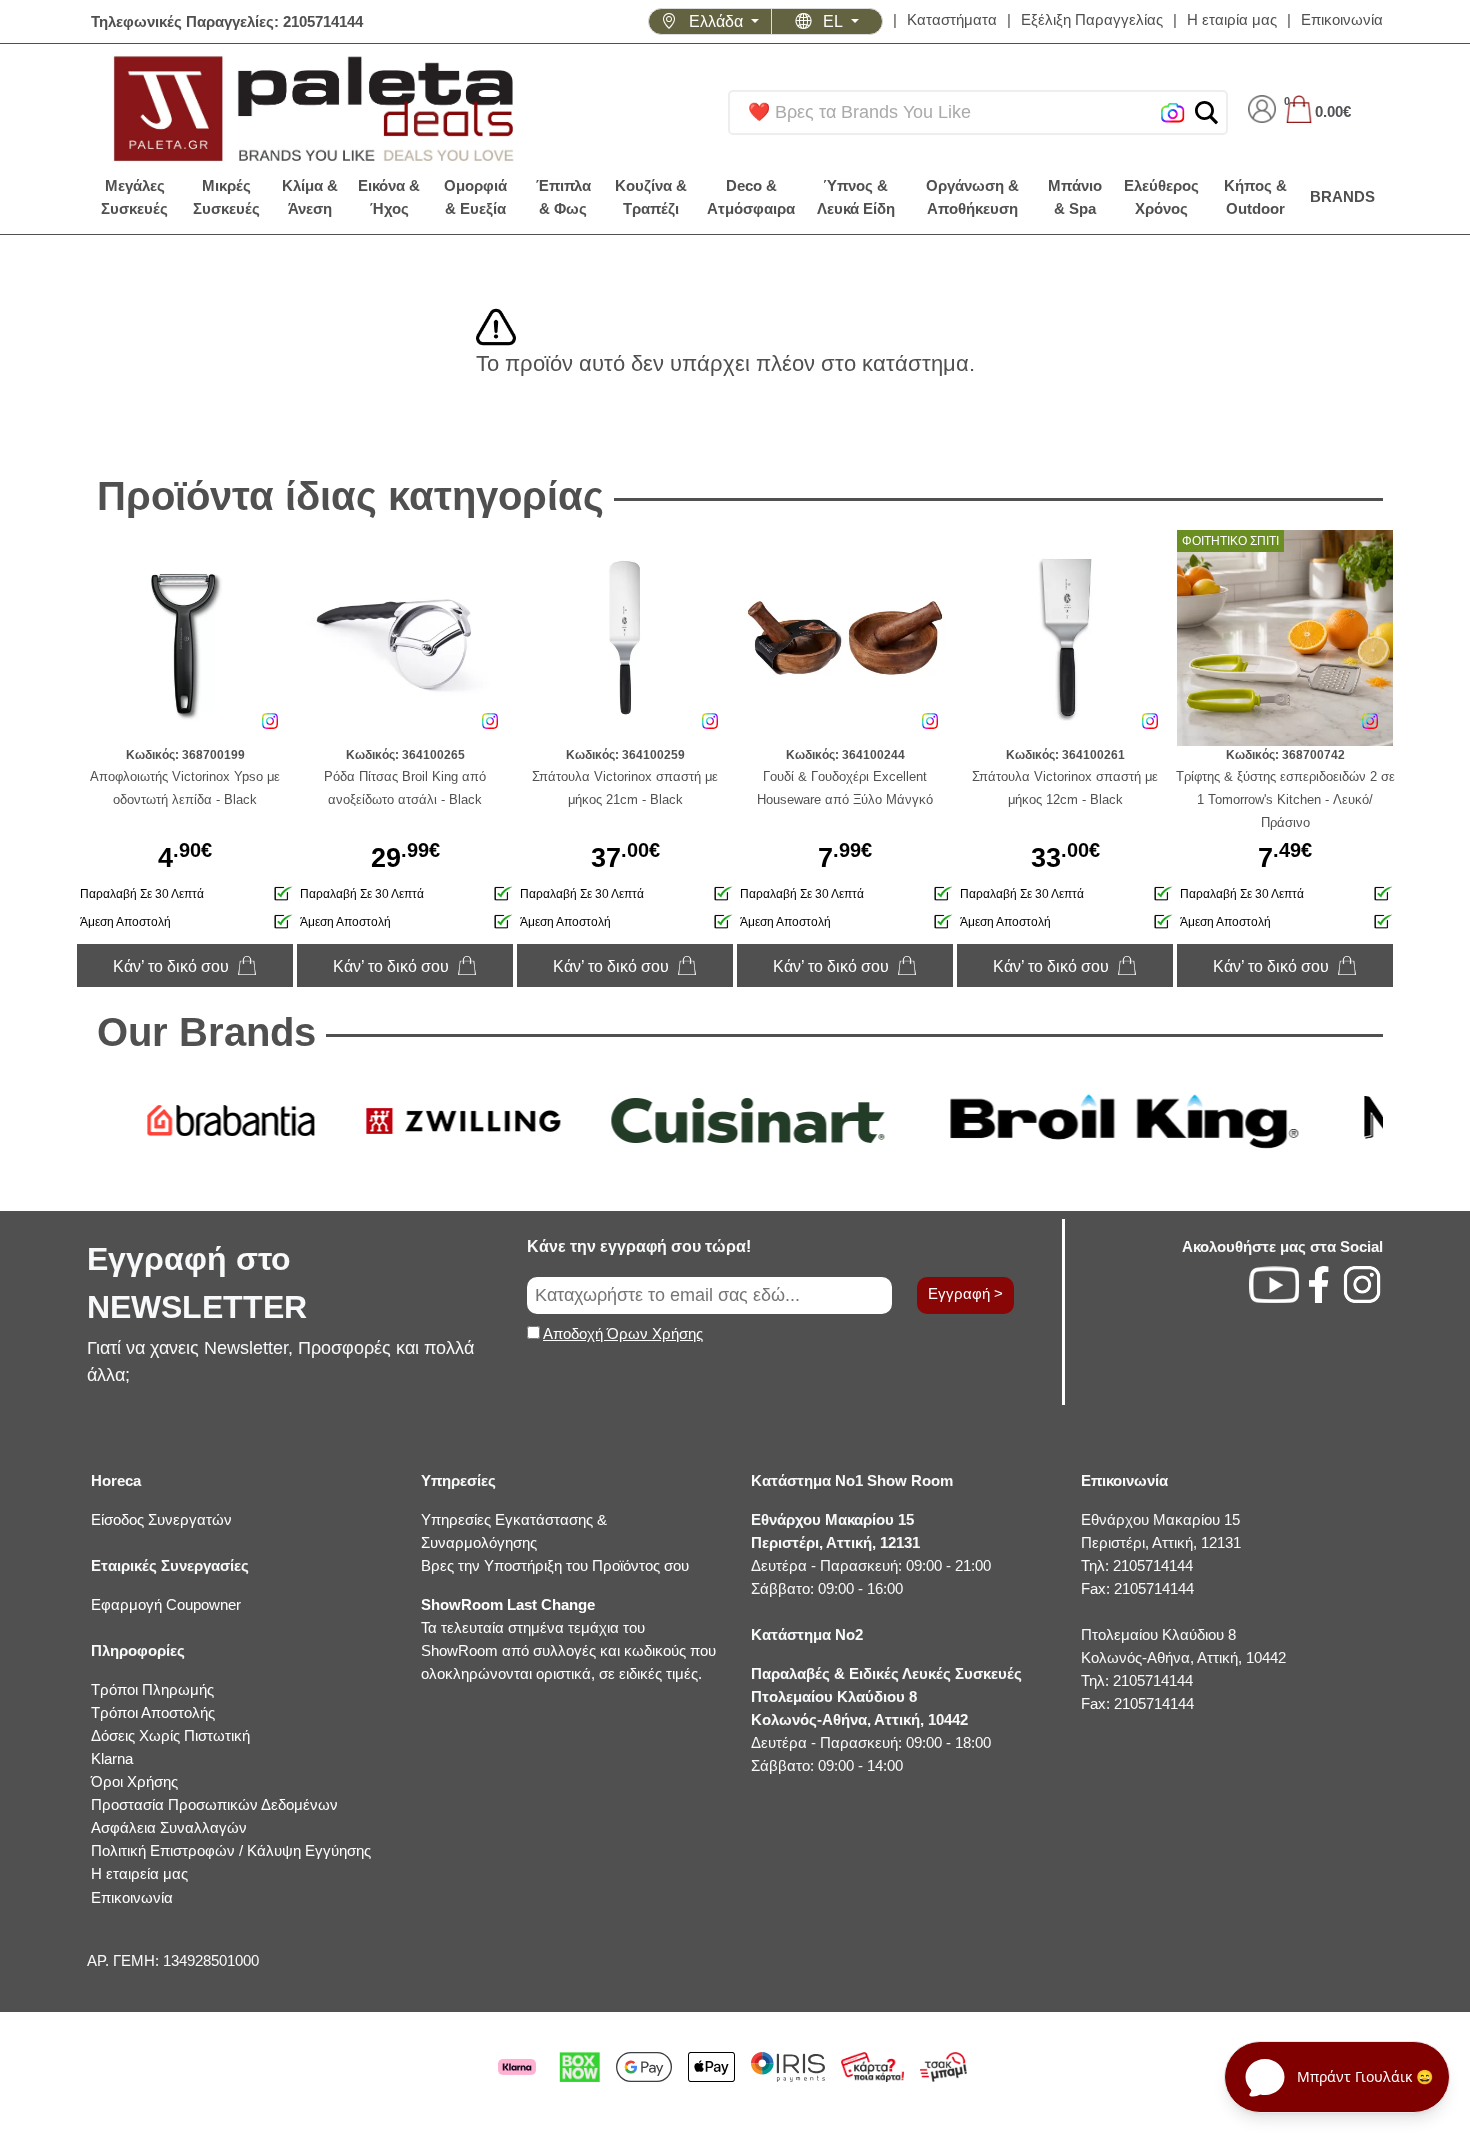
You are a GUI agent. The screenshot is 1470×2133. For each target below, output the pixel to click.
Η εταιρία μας (1232, 19)
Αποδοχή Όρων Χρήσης (623, 1333)
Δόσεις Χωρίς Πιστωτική (170, 1735)
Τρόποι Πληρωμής (152, 1689)
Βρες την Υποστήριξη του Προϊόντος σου (555, 1565)
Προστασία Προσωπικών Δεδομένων (214, 1804)
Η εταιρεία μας (139, 1873)
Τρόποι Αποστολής (153, 1712)
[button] (1206, 112)
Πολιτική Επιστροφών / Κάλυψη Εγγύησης (231, 1850)
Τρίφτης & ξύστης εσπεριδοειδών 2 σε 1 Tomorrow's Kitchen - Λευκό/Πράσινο (1285, 799)
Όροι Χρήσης (134, 1781)
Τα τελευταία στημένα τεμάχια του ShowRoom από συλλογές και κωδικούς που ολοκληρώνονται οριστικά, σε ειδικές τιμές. (568, 1639)
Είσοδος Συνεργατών (161, 1519)
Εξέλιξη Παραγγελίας (1092, 19)
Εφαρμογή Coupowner (166, 1604)
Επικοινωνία (1342, 19)
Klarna (112, 1758)
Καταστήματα (952, 19)
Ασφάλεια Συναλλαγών (169, 1827)
